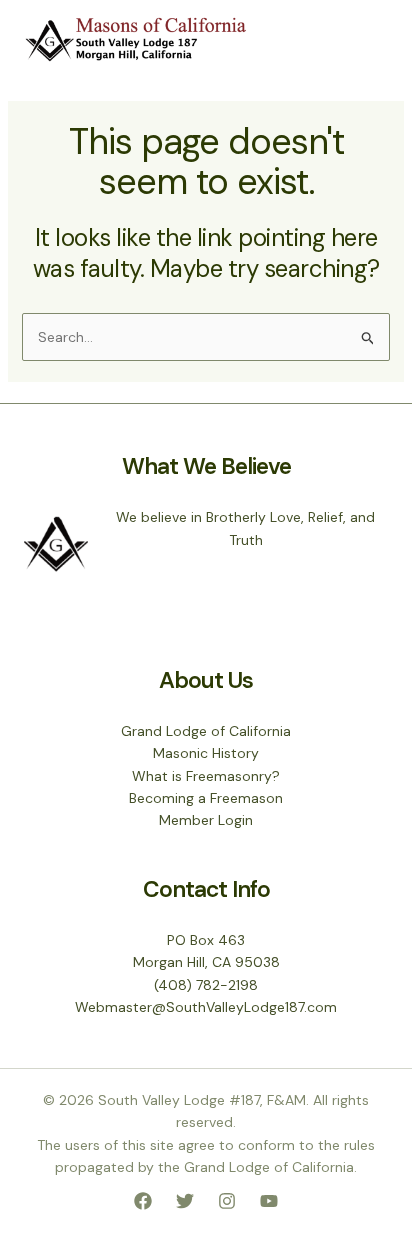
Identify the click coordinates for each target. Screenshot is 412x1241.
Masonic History (206, 753)
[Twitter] (185, 1201)
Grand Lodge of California (206, 731)
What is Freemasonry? (206, 776)
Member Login (206, 820)
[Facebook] (143, 1201)
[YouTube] (269, 1201)
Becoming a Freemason (206, 798)
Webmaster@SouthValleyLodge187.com (206, 1007)
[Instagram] (227, 1201)
